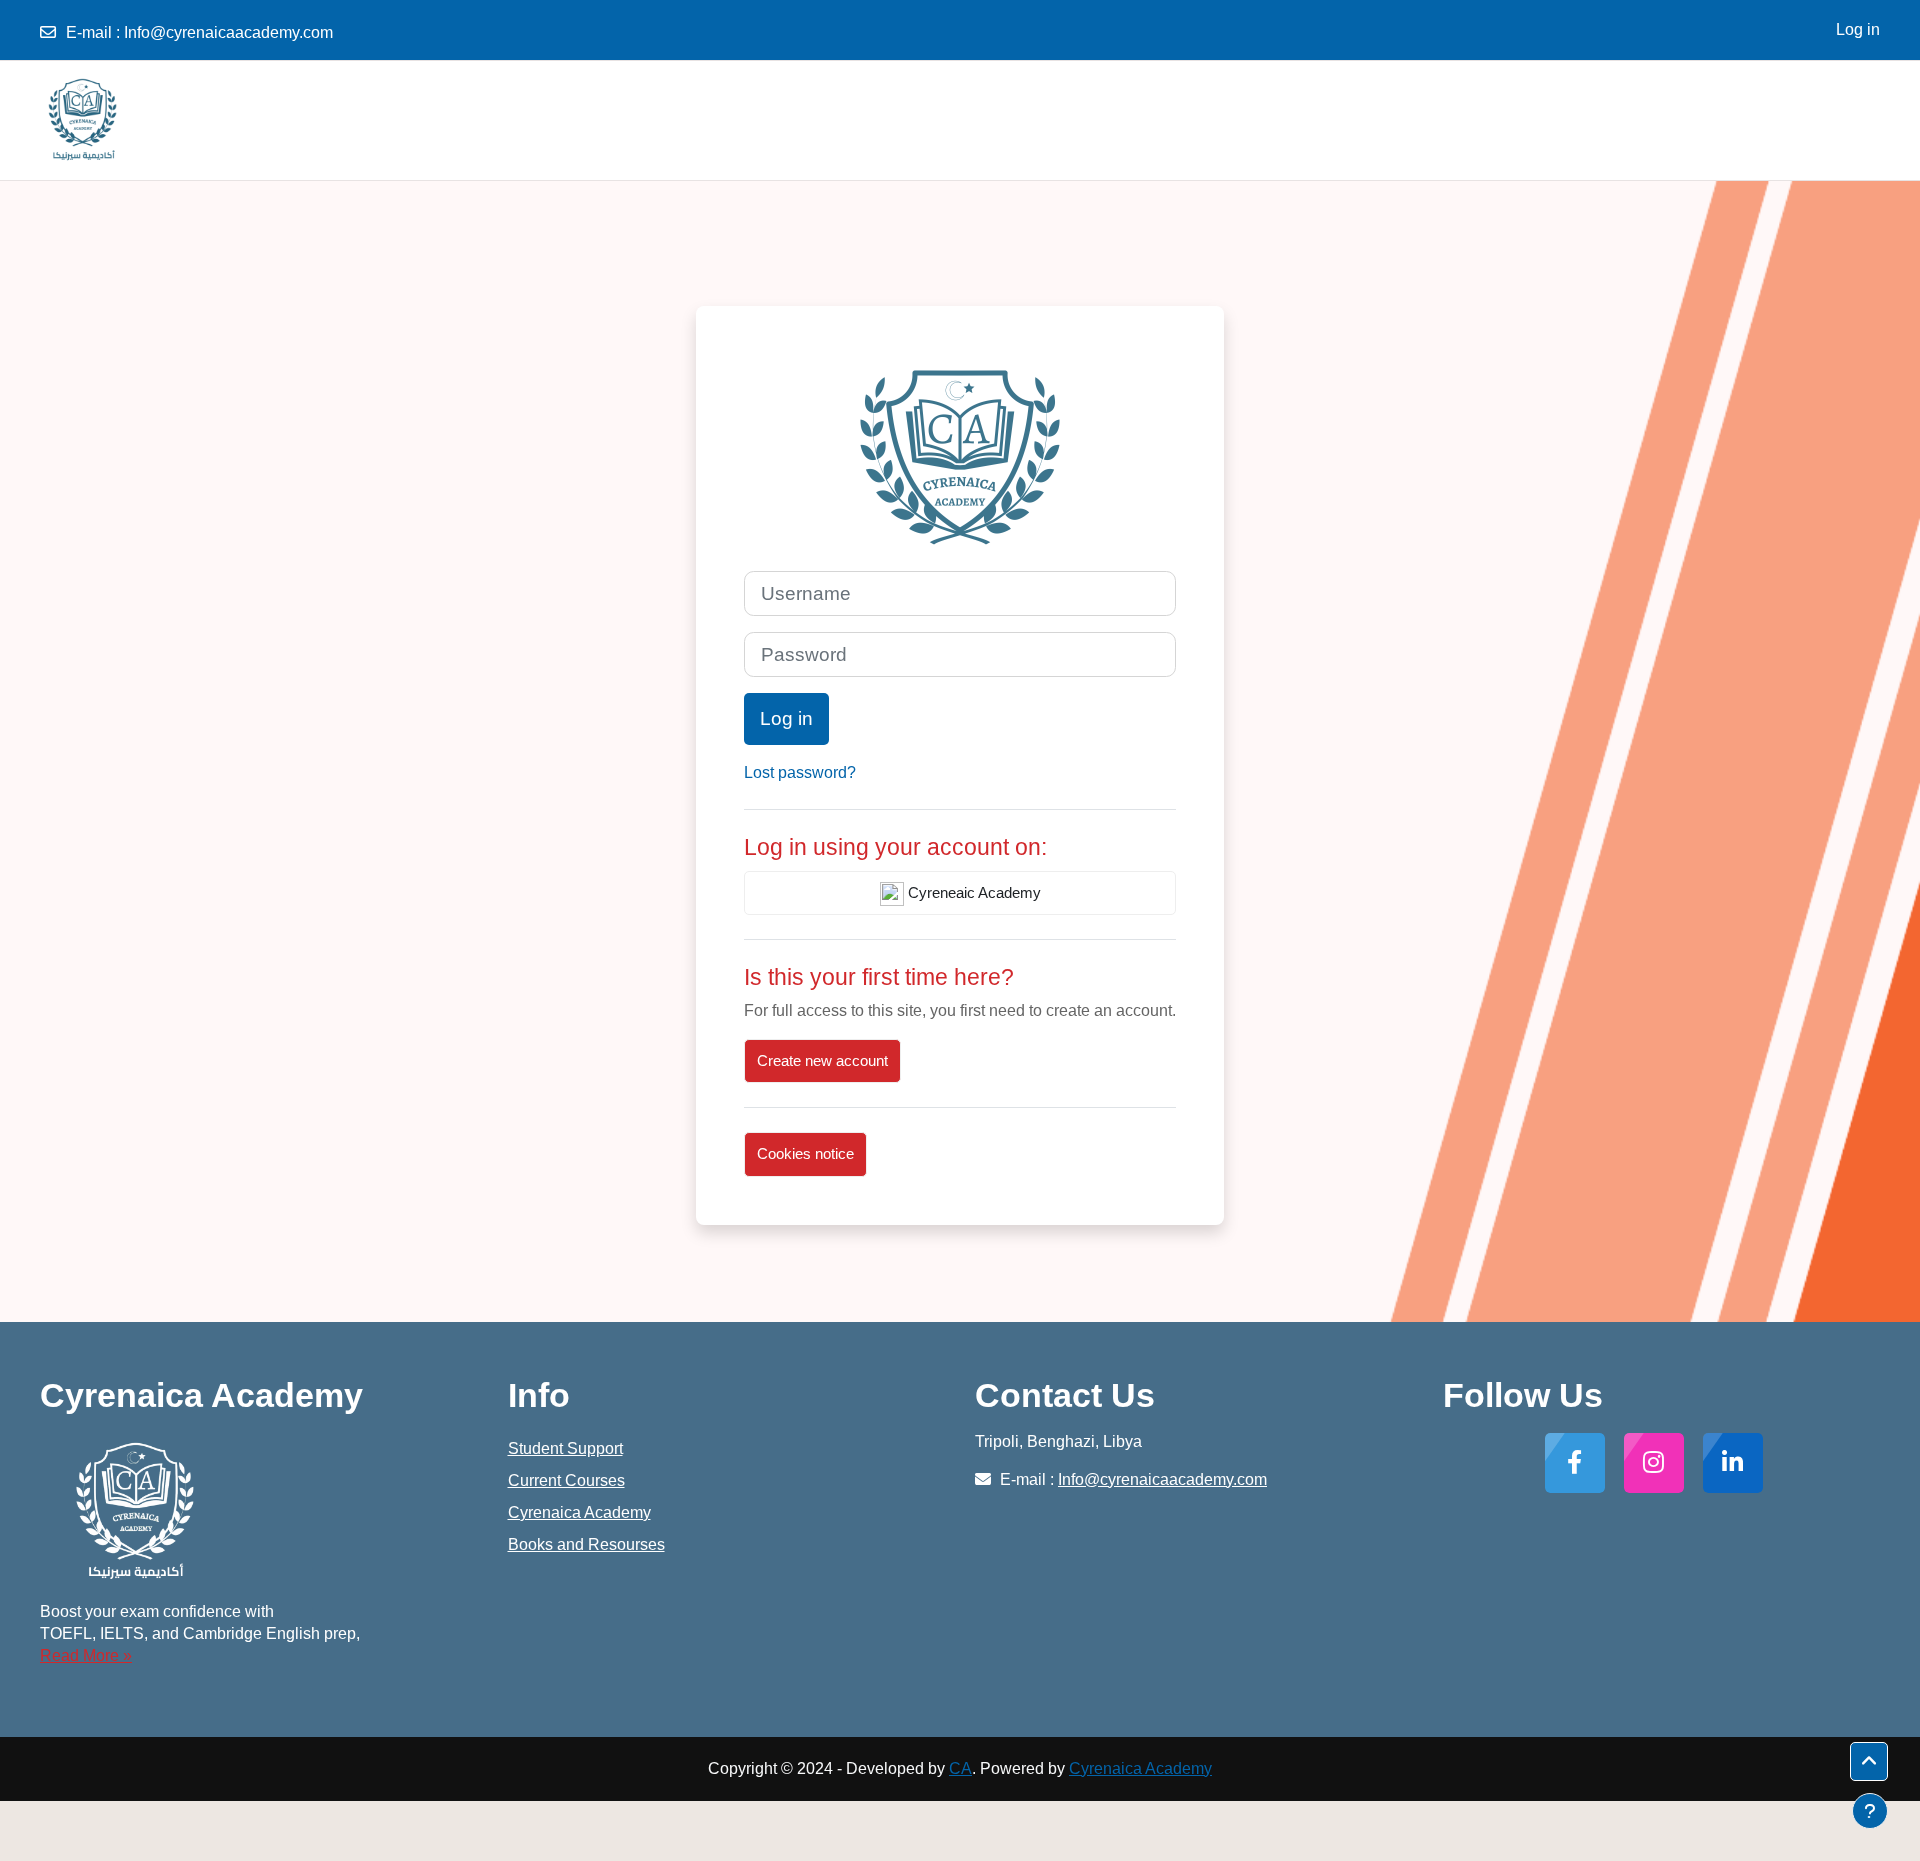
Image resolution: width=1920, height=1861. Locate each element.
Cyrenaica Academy (579, 1512)
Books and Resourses (586, 1544)
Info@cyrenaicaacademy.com (228, 32)
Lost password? (800, 772)
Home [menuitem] (1753, 119)
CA (960, 1768)
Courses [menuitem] (1821, 119)
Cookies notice (805, 1153)
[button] (1869, 1762)
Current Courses (566, 1480)
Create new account (822, 1060)
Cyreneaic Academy (972, 892)
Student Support (565, 1448)
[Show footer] (1870, 1811)
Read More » (86, 1655)
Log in (1858, 29)
